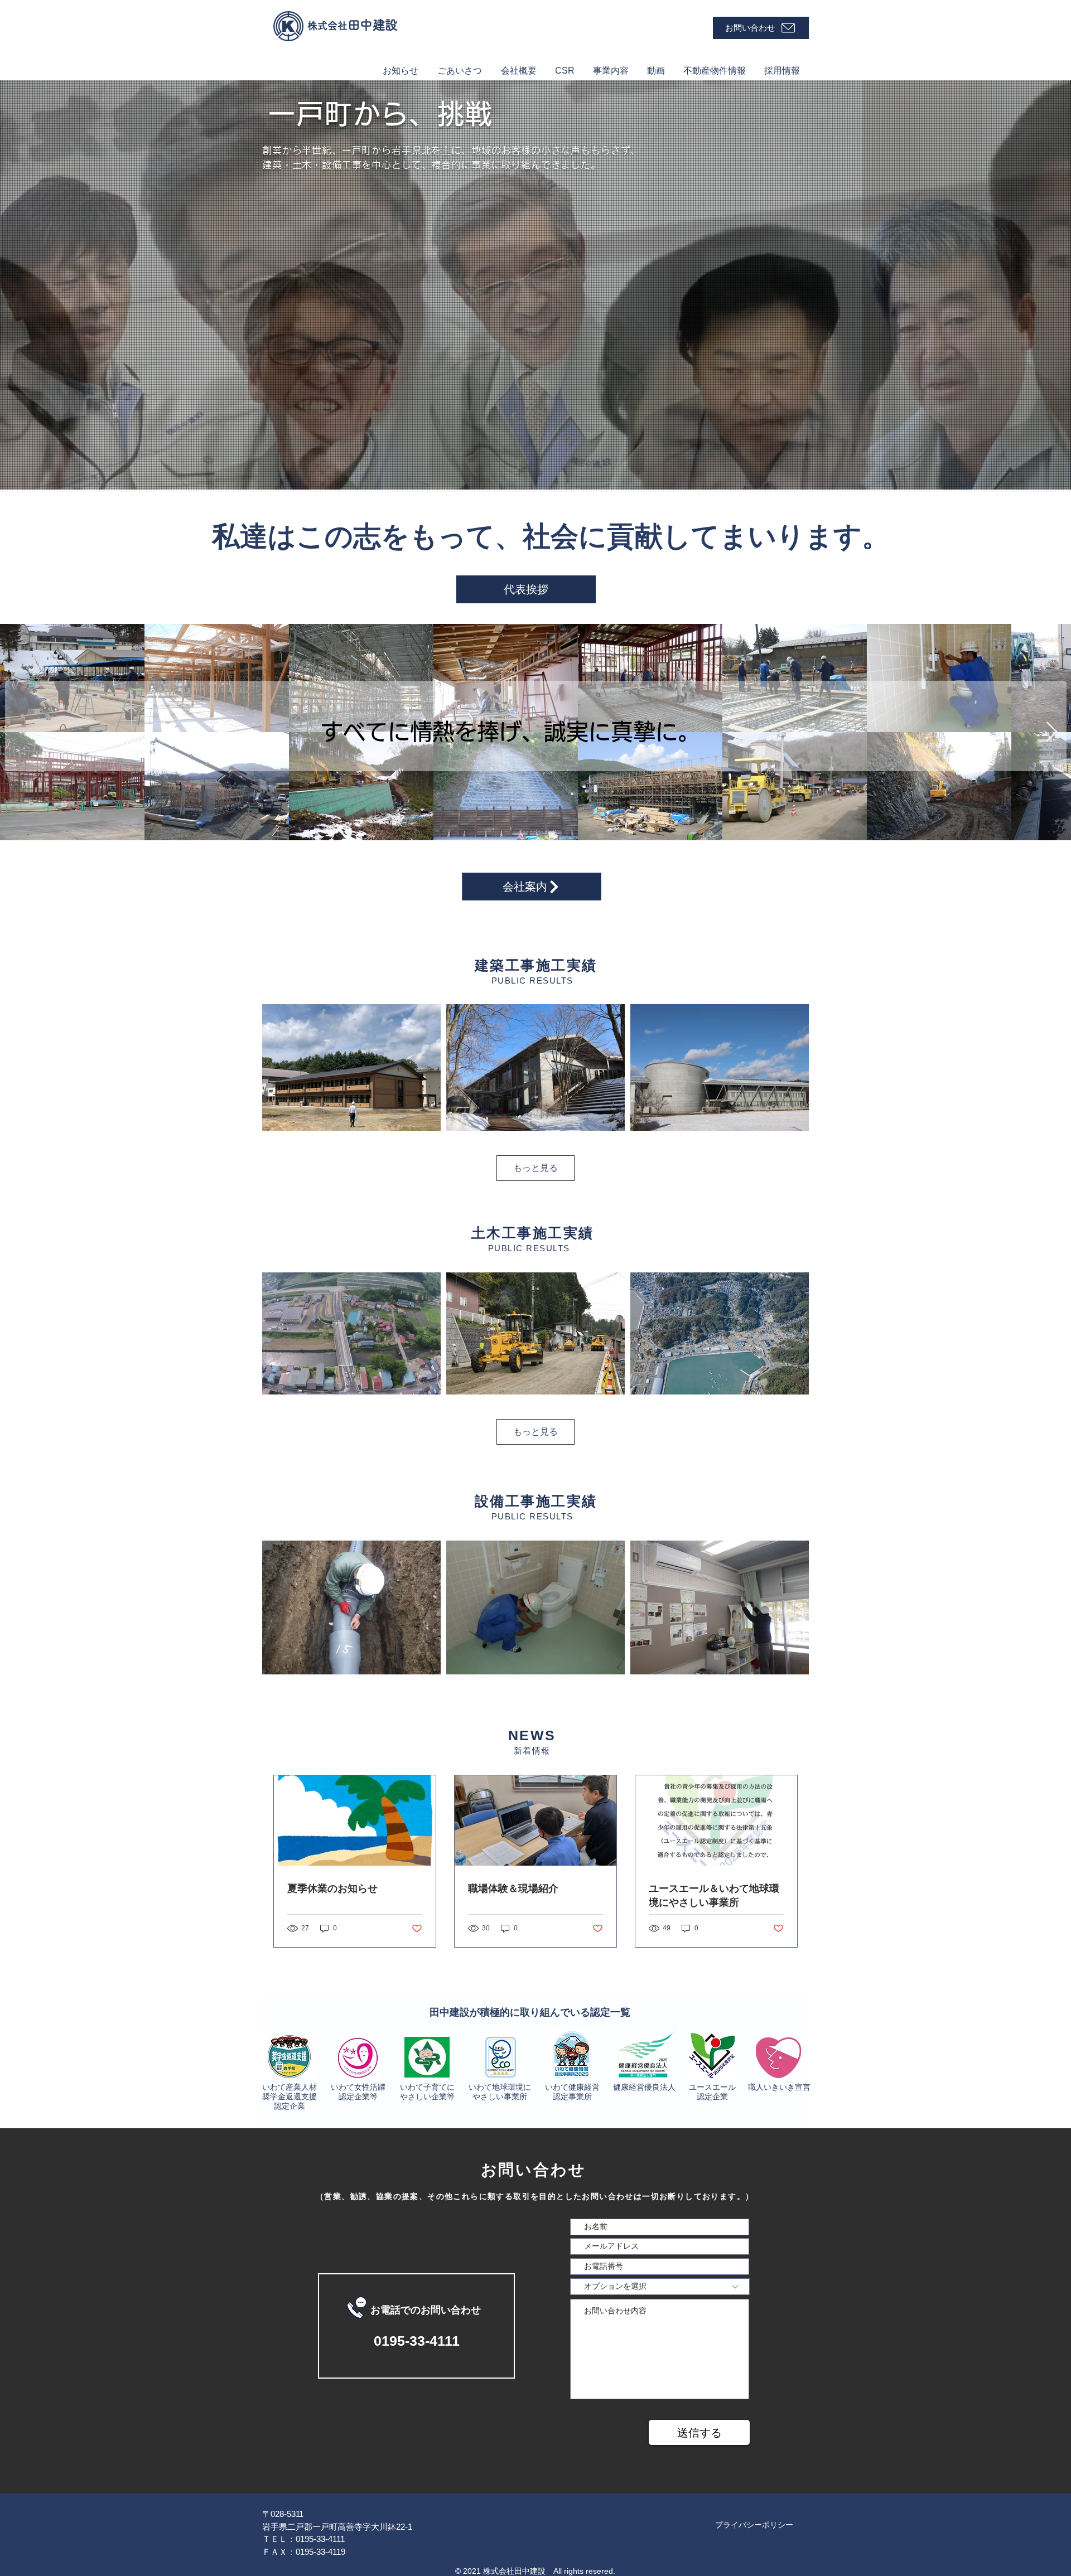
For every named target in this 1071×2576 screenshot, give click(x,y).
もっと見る (535, 1168)
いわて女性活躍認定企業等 (358, 2092)
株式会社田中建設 (514, 2571)
